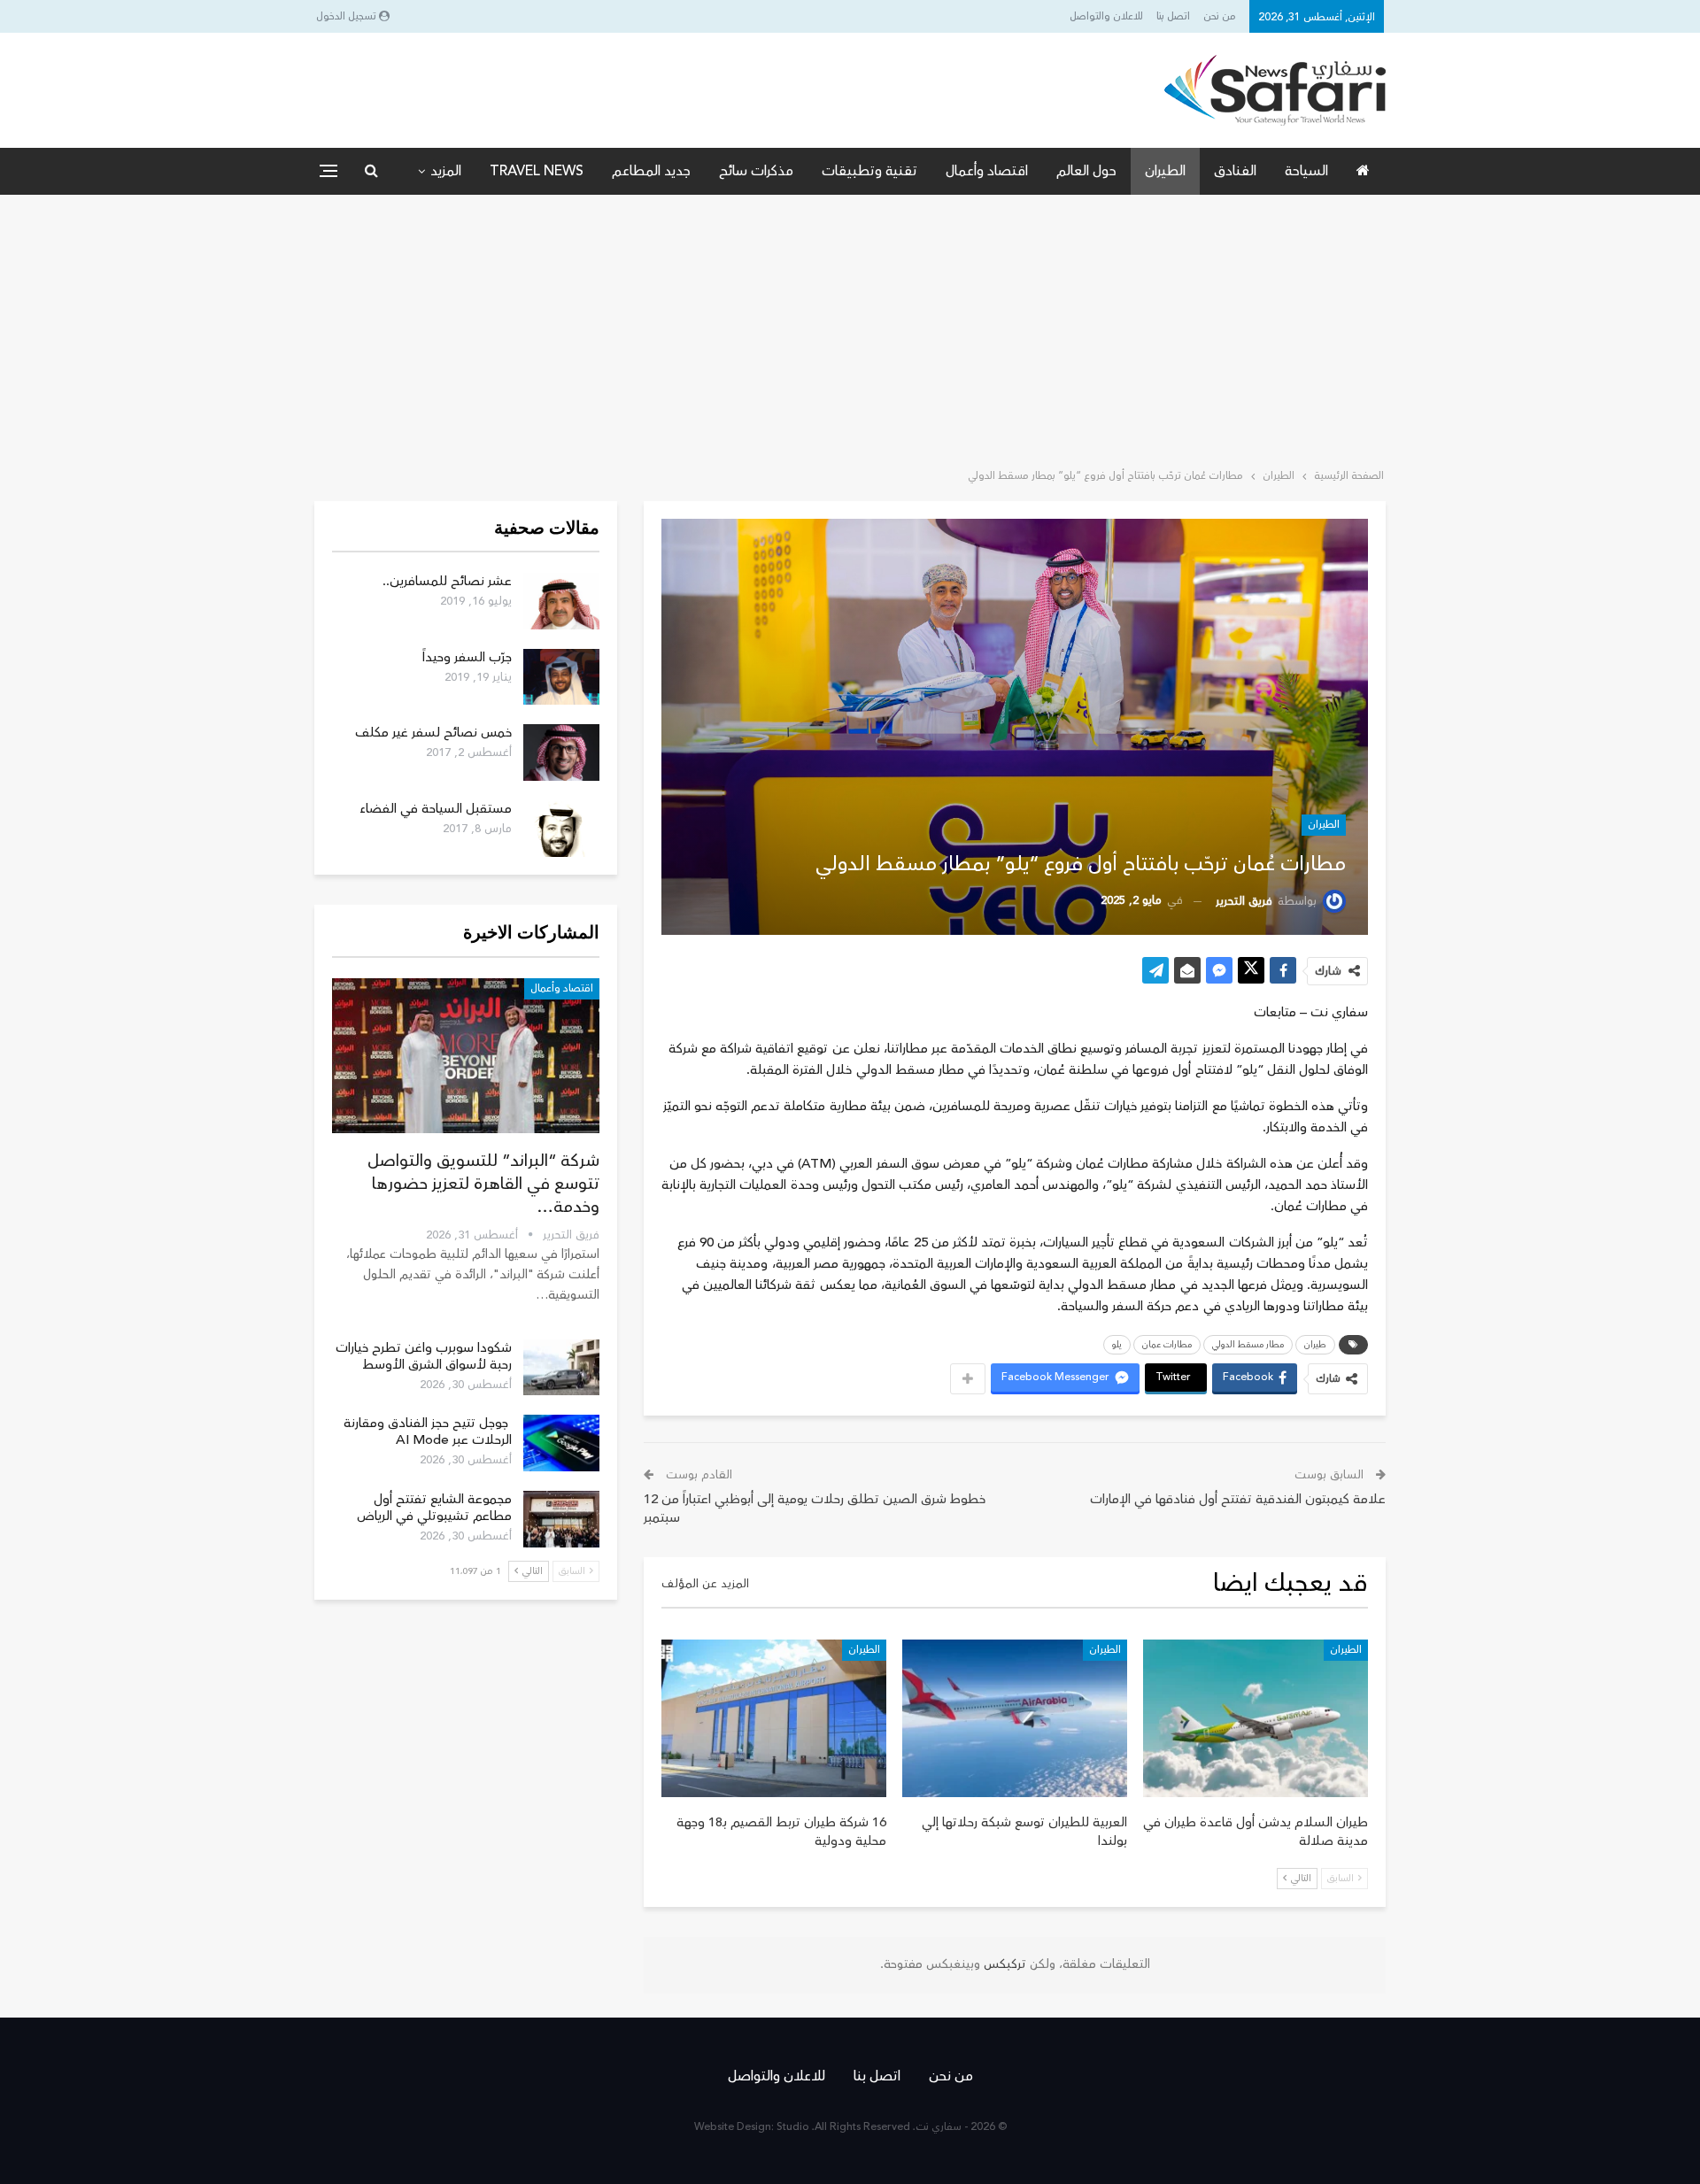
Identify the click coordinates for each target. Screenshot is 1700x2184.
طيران (1315, 1345)
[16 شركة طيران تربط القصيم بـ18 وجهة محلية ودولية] (774, 1718)
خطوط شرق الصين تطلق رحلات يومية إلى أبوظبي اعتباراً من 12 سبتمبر (815, 1509)
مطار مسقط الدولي (1248, 1345)
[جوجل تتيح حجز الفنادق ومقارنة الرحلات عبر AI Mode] (561, 1443)
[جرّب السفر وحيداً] (561, 677)
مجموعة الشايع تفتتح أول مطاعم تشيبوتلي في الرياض (434, 1508)
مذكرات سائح (756, 171)
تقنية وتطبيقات (869, 171)
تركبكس (1003, 1964)
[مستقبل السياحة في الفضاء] (561, 829)
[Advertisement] (850, 328)
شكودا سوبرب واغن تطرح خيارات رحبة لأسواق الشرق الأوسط (424, 1356)
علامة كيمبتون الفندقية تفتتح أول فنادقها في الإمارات (1238, 1499)
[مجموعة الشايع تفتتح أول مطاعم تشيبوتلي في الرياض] (561, 1519)
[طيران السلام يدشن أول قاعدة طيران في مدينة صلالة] (1256, 1718)
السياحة (1306, 171)
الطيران (1165, 171)
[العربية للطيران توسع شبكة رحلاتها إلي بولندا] (1015, 1718)
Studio (793, 2127)
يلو (1117, 1345)
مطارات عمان (1167, 1345)
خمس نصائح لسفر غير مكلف (433, 733)
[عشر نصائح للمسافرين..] (561, 601)
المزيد (446, 171)
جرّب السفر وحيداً (467, 657)
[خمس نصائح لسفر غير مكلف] (561, 752)
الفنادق (1235, 171)
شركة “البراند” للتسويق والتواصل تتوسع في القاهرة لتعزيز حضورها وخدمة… (483, 1184)
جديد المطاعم (651, 171)
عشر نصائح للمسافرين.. (447, 581)
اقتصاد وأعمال (987, 171)
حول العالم (1086, 171)
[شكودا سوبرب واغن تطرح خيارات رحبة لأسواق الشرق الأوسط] (561, 1368)
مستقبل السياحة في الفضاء (436, 809)
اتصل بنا (1173, 16)
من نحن (1220, 16)
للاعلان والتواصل (1106, 16)
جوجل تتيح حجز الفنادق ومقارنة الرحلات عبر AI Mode (428, 1432)
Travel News (537, 171)
